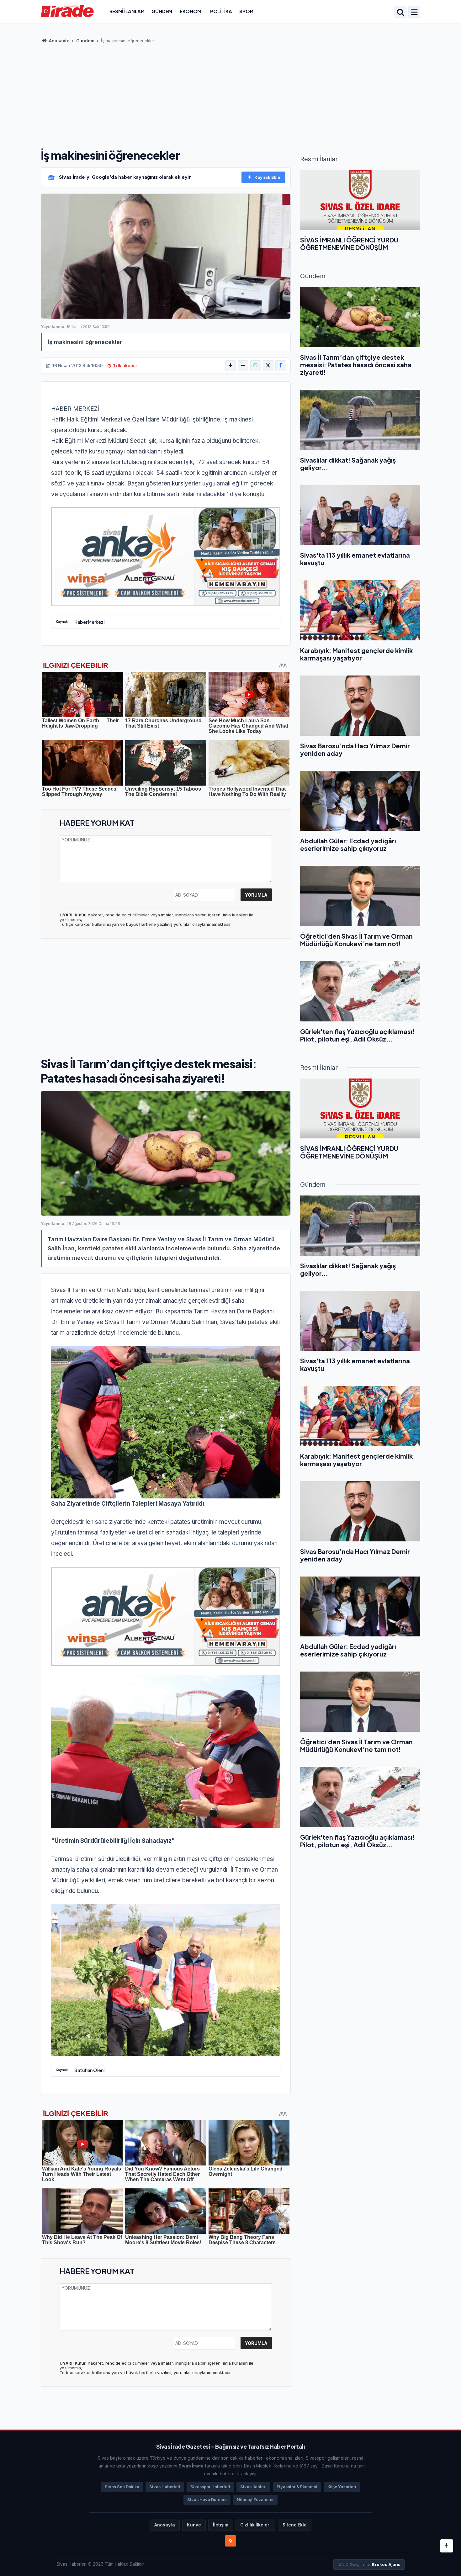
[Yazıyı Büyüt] (230, 366)
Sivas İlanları (253, 2487)
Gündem (162, 11)
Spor (246, 11)
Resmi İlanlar (127, 11)
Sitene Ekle (295, 2525)
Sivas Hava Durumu (207, 2500)
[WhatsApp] (256, 366)
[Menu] (414, 12)
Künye (194, 2525)
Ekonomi (191, 11)
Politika (221, 11)
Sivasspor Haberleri (210, 2487)
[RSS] (230, 2541)
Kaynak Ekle (267, 177)
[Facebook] (281, 366)
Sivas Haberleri (165, 2487)
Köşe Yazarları (342, 2487)
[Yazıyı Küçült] (243, 366)
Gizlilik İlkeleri (255, 2525)
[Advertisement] (230, 94)
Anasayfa (59, 41)
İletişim (221, 2525)
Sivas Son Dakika (122, 2487)
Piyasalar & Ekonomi (297, 2487)
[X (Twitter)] (268, 366)
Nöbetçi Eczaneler (255, 2500)
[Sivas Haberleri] (67, 11)
